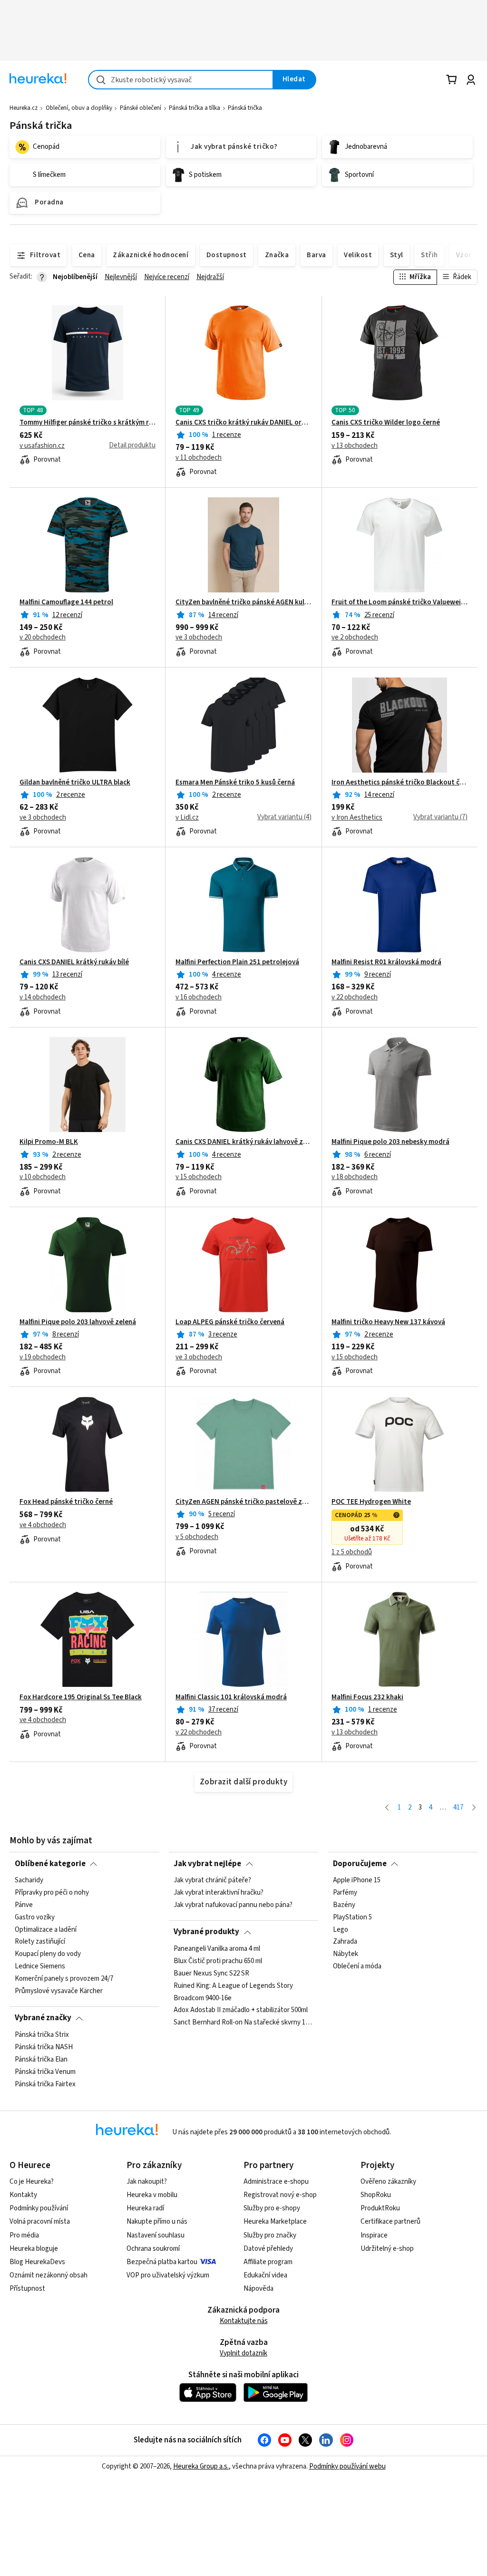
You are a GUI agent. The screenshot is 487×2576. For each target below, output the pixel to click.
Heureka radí (145, 2208)
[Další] (474, 1808)
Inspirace (374, 2235)
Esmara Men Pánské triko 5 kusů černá (235, 783)
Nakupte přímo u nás (157, 2222)
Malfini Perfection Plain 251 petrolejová (237, 962)
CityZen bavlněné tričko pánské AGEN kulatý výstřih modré (243, 602)
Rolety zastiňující (40, 1942)
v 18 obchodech (355, 1177)
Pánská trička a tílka (195, 108)
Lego (341, 1929)
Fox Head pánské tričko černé (66, 1502)
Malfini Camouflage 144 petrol (66, 602)
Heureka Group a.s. (201, 2466)
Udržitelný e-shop (387, 2249)
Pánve (24, 1905)
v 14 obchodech (43, 997)
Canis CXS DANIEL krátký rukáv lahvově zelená (243, 1142)
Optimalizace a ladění (46, 1929)
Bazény (344, 1905)
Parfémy (345, 1893)
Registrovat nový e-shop (280, 2195)
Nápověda (258, 2289)
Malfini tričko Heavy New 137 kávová (388, 1322)
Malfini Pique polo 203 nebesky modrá (390, 1142)
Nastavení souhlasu (156, 2235)
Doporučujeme (360, 1864)
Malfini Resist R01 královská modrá (386, 962)
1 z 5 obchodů (352, 1552)
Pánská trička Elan (41, 2060)
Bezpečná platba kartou (162, 2262)
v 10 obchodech (43, 1177)
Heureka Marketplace (275, 2222)
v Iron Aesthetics (357, 818)
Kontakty (23, 2195)
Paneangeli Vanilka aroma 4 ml (217, 1949)
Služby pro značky (270, 2235)
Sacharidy (29, 1880)
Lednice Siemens (40, 1966)
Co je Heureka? (32, 2182)
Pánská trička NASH (44, 2047)
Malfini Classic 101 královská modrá (231, 1697)
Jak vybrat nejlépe (207, 1864)
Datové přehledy (268, 2249)
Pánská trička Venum (45, 2072)
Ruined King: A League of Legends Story (233, 1985)
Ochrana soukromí (153, 2249)
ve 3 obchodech (199, 638)
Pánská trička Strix (42, 2035)
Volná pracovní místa (40, 2222)
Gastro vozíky (35, 1917)
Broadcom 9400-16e (203, 1998)
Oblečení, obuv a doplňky (79, 108)
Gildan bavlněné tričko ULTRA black (75, 783)
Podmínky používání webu (347, 2466)
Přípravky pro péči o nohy (52, 1893)
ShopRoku (376, 2195)
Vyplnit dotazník (243, 2353)
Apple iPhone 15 (357, 1880)
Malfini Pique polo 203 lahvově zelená (78, 1322)
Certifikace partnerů (390, 2222)
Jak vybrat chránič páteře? (212, 1880)
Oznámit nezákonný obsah (49, 2275)
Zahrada (345, 1942)
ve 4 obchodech (43, 1525)
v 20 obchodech (43, 638)
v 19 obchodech (43, 1357)
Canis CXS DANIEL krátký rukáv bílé (74, 962)
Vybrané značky (43, 2018)
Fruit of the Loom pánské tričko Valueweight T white (399, 602)
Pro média (24, 2235)
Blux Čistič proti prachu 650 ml (218, 1961)
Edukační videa (265, 2275)
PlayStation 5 (352, 1917)
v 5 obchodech (197, 1537)
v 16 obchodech (199, 997)
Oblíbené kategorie (50, 1864)
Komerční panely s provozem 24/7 (64, 1979)
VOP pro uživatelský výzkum (168, 2275)
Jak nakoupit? (147, 2182)
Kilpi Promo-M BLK (49, 1142)
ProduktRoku (380, 2208)
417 (458, 1807)
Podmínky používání (39, 2208)
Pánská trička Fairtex (45, 2084)
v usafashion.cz (42, 446)
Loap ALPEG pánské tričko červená (230, 1322)
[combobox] (181, 80)
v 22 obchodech (355, 997)
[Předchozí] (387, 1808)
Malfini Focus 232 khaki (367, 1697)
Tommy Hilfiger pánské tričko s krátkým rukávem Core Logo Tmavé (88, 423)
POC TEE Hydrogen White (371, 1502)
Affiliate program (268, 2262)
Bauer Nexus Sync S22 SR (211, 1973)
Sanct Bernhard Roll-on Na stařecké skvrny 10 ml (243, 2023)
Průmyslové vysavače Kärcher (59, 1991)
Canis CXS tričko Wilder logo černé (386, 423)
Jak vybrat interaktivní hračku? (219, 1893)
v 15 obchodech (199, 1177)
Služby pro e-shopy (272, 2208)
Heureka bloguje (34, 2249)
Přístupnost (27, 2289)
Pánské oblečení (141, 108)
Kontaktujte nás (244, 2321)
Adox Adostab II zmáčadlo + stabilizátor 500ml (241, 2010)
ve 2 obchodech (355, 638)
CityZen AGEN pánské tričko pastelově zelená (243, 1502)
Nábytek (346, 1954)
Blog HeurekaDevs (37, 2262)
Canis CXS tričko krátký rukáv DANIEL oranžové (243, 423)
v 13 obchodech (355, 446)
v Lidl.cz (187, 818)
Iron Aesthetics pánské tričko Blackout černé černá (399, 783)
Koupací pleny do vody (48, 1954)
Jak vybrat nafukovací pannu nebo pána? (233, 1905)
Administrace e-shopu (276, 2182)
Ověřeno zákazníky (388, 2182)
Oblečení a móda (357, 1966)
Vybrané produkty (206, 1932)
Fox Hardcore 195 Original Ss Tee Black (81, 1697)
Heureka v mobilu (152, 2195)
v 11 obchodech (199, 458)
